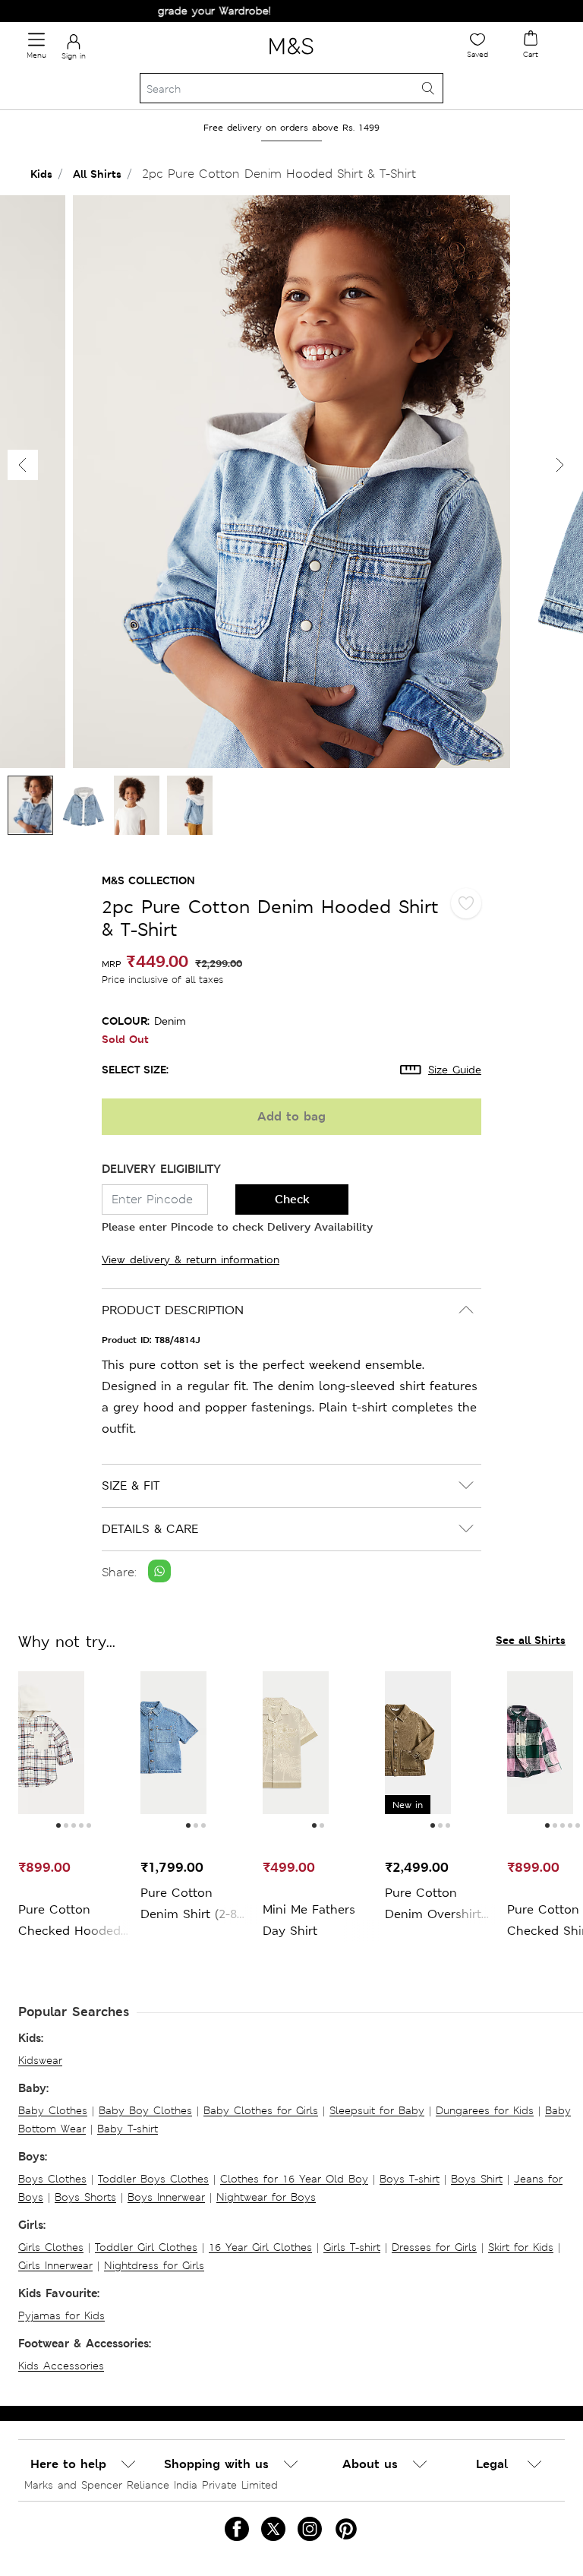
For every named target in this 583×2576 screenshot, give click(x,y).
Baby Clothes (53, 2110)
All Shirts (97, 174)
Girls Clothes (51, 2247)
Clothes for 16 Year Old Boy (294, 2179)
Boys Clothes (52, 2179)
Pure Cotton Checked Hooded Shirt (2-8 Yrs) (69, 1922)
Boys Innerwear (166, 2197)
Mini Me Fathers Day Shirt (309, 1920)
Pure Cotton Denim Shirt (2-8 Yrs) (189, 1905)
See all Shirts (531, 1640)
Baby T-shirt (128, 2129)
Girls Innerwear (55, 2265)
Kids (41, 174)
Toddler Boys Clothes (153, 2179)
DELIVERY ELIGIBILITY (161, 1169)
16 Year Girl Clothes (260, 2247)
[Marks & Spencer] (291, 57)
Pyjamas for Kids (61, 2315)
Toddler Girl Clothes (146, 2247)
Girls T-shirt (352, 2247)
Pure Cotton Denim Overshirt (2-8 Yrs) (433, 1905)
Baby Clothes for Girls (261, 2110)
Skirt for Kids (521, 2247)
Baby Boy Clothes (145, 2110)
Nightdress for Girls (154, 2265)
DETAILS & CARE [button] (150, 1529)
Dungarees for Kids (485, 2110)
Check (292, 1199)
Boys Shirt (477, 2179)
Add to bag (291, 1116)
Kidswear (40, 2060)
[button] (560, 465)
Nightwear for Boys (266, 2197)
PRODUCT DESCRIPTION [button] (173, 1310)
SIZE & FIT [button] (131, 1486)
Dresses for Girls (434, 2247)
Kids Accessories (61, 2366)
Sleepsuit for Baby (377, 2110)
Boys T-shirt (410, 2179)
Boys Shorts (85, 2197)
